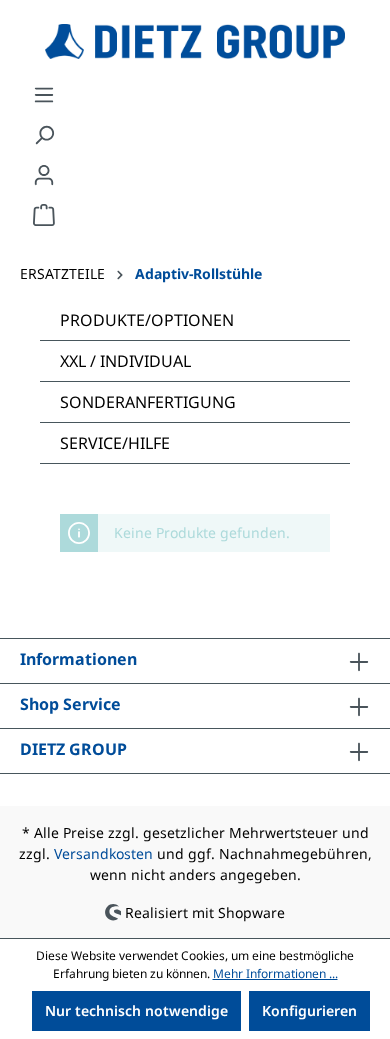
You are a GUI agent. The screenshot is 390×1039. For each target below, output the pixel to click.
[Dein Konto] (44, 175)
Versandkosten (103, 853)
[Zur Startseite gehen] (195, 41)
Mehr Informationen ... (275, 973)
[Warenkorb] (44, 215)
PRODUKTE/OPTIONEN (147, 320)
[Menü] (44, 95)
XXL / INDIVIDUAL (125, 361)
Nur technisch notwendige (136, 1010)
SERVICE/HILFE (115, 443)
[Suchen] (44, 135)
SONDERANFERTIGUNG (148, 402)
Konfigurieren (309, 1010)
